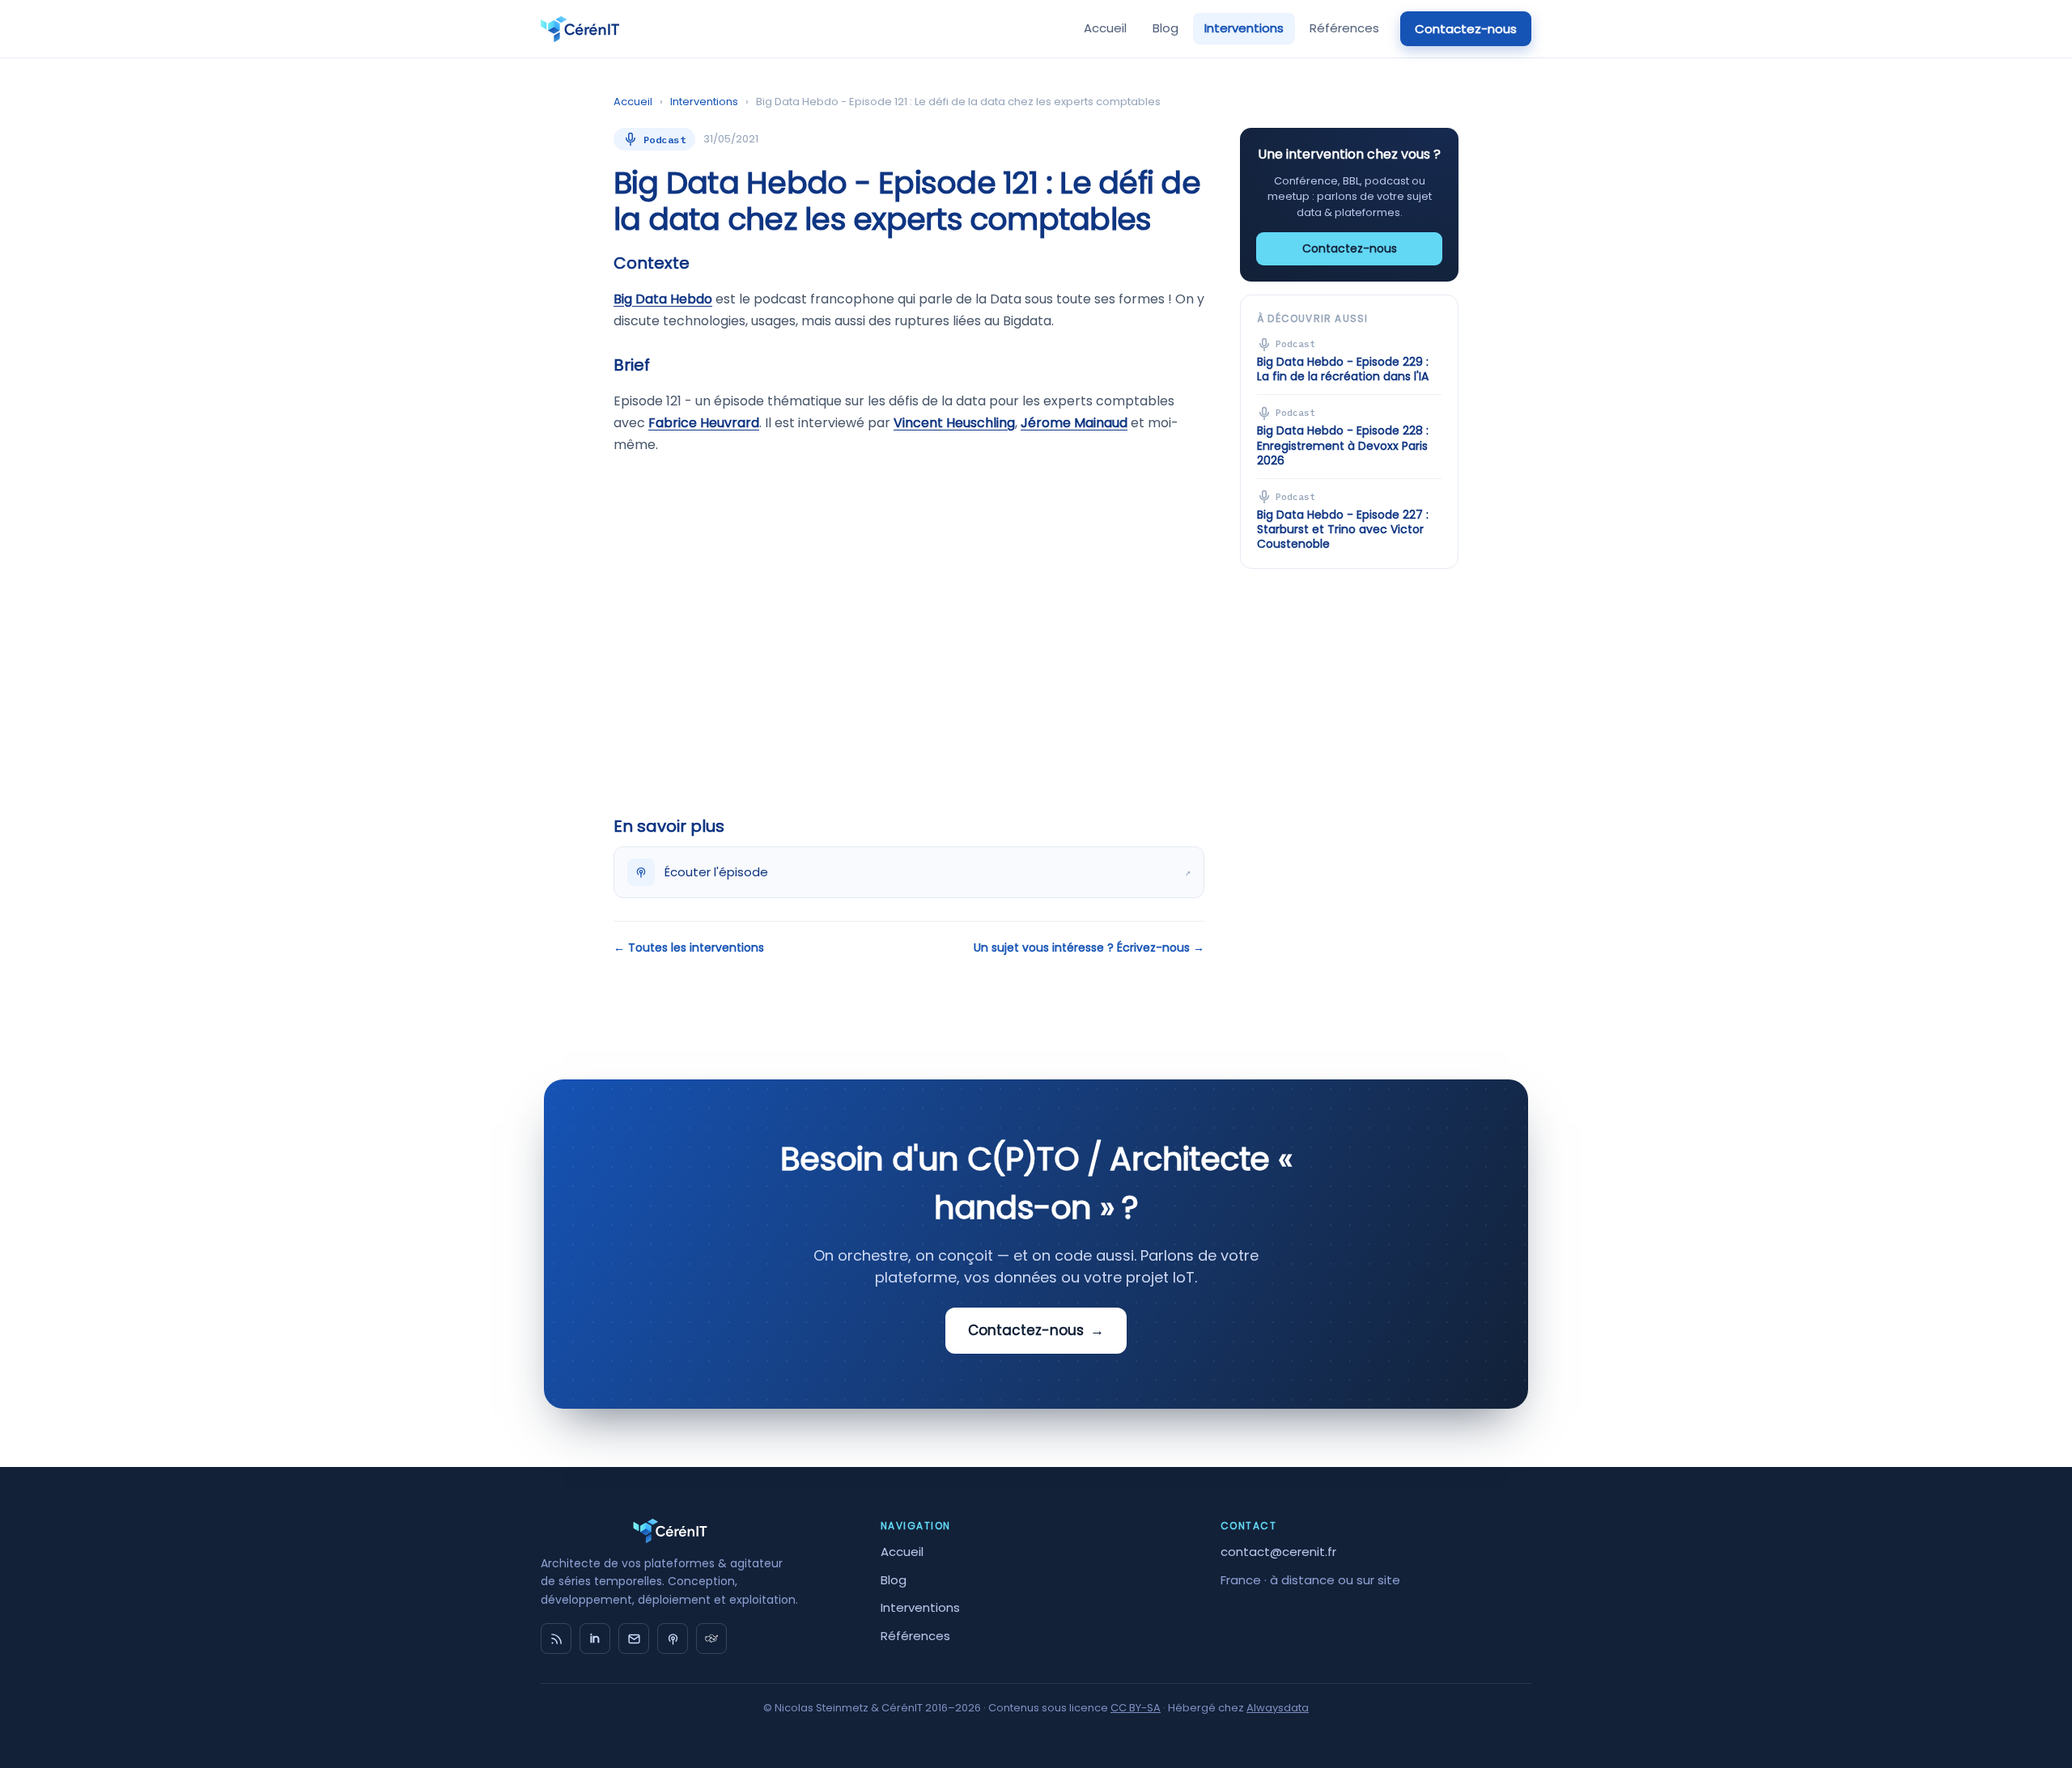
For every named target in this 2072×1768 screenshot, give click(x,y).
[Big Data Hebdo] (673, 1639)
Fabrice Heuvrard (704, 423)
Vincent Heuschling (954, 423)
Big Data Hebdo (663, 299)
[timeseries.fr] (711, 1639)
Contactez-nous (1466, 29)
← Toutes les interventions (689, 948)
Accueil (1105, 28)
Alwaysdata (1278, 1708)
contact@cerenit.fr (1278, 1552)
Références (1344, 28)
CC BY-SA (1136, 1708)
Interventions (1244, 28)
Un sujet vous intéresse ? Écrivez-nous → (1089, 948)
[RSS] (556, 1639)
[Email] (634, 1639)
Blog (1165, 28)
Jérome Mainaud (1074, 423)
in (595, 1639)
